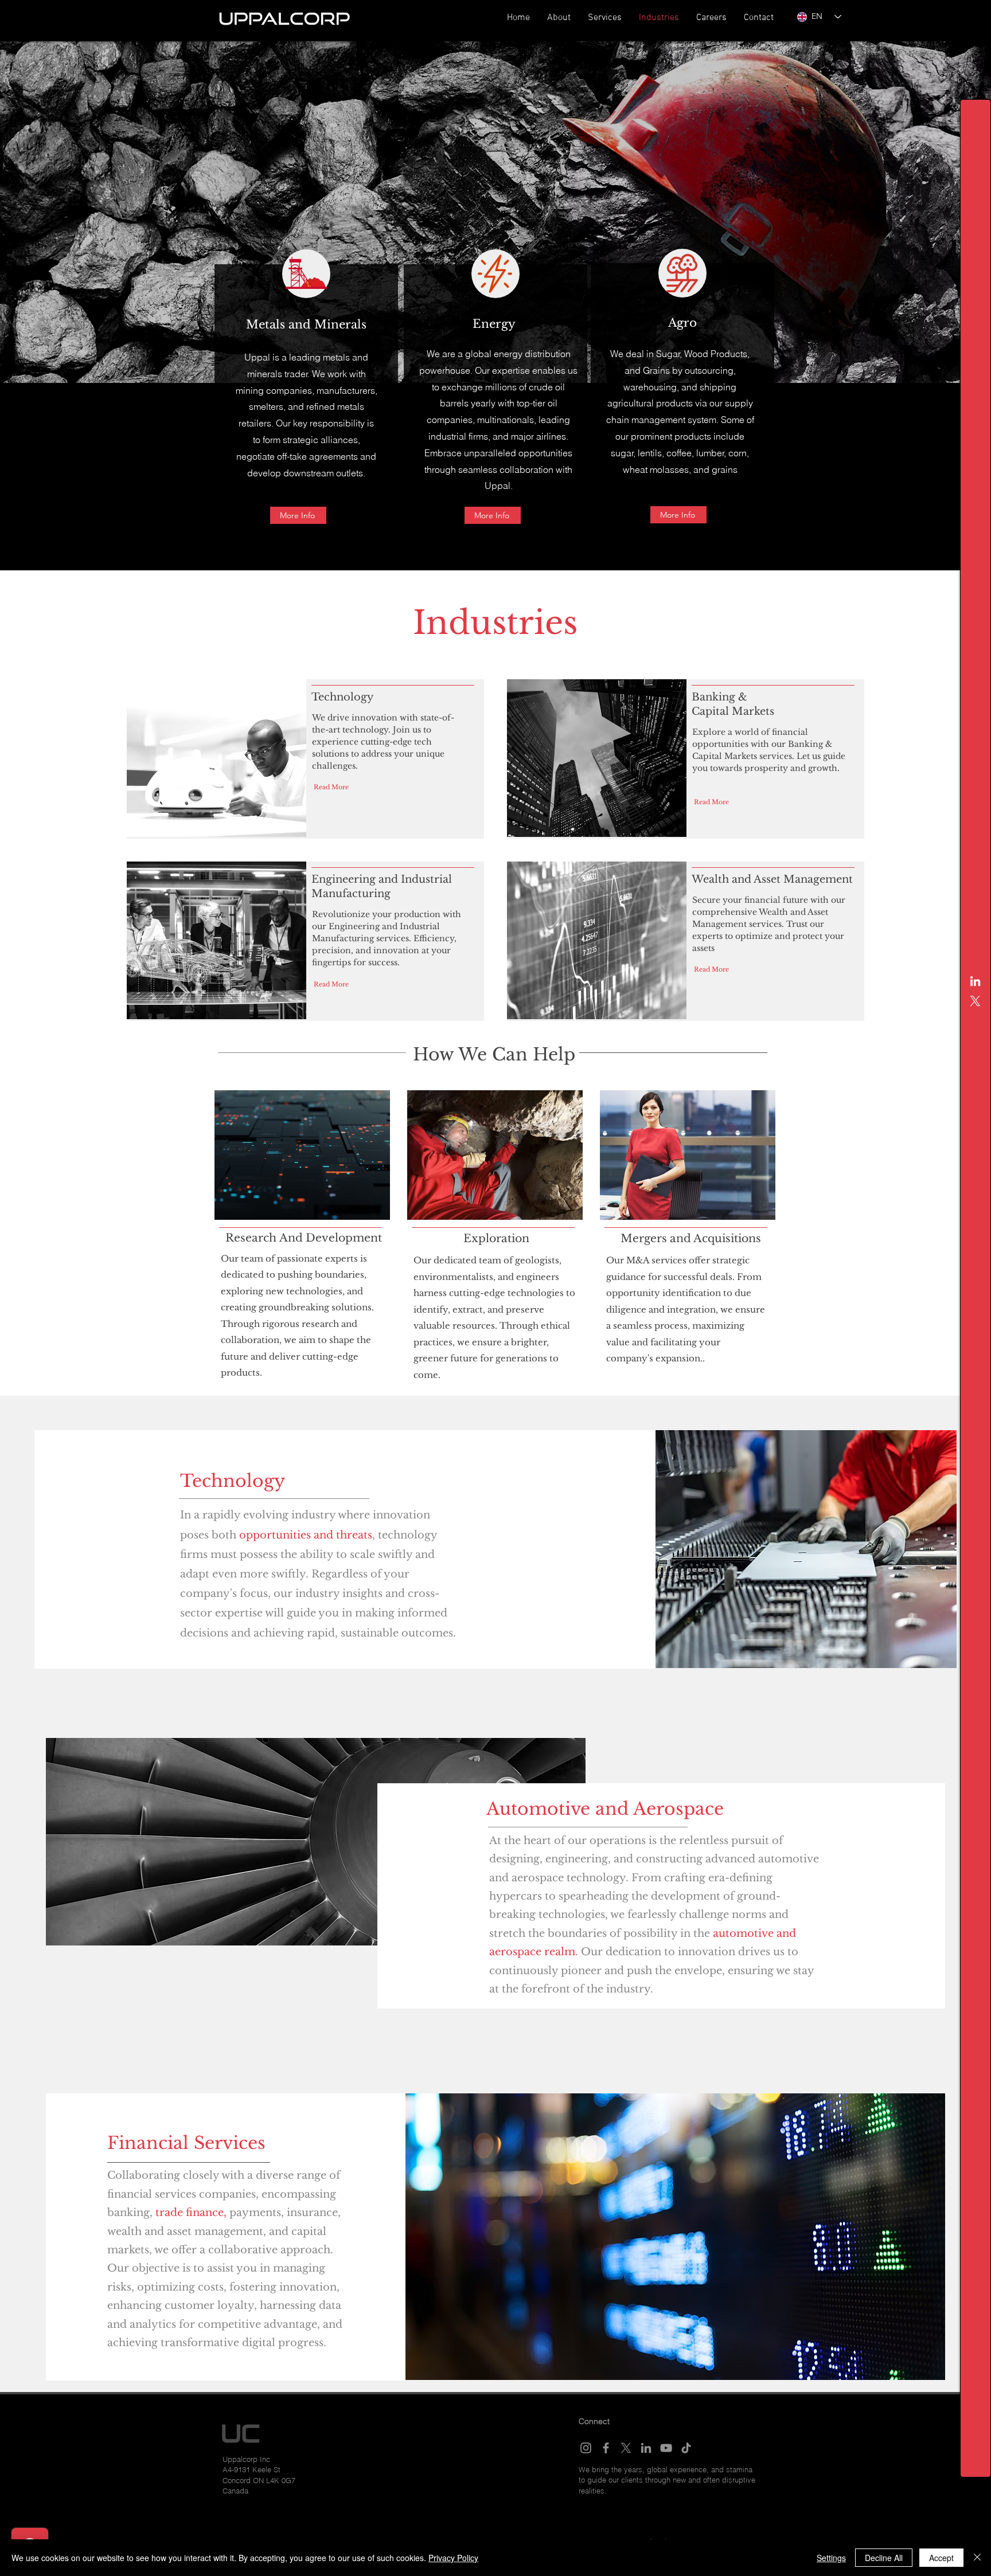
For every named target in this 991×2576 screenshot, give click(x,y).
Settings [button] (831, 2558)
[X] (975, 1001)
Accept (941, 2558)
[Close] (977, 2558)
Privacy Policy (453, 2558)
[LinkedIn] (975, 981)
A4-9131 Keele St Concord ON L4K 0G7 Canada (259, 2480)
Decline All (884, 2558)
